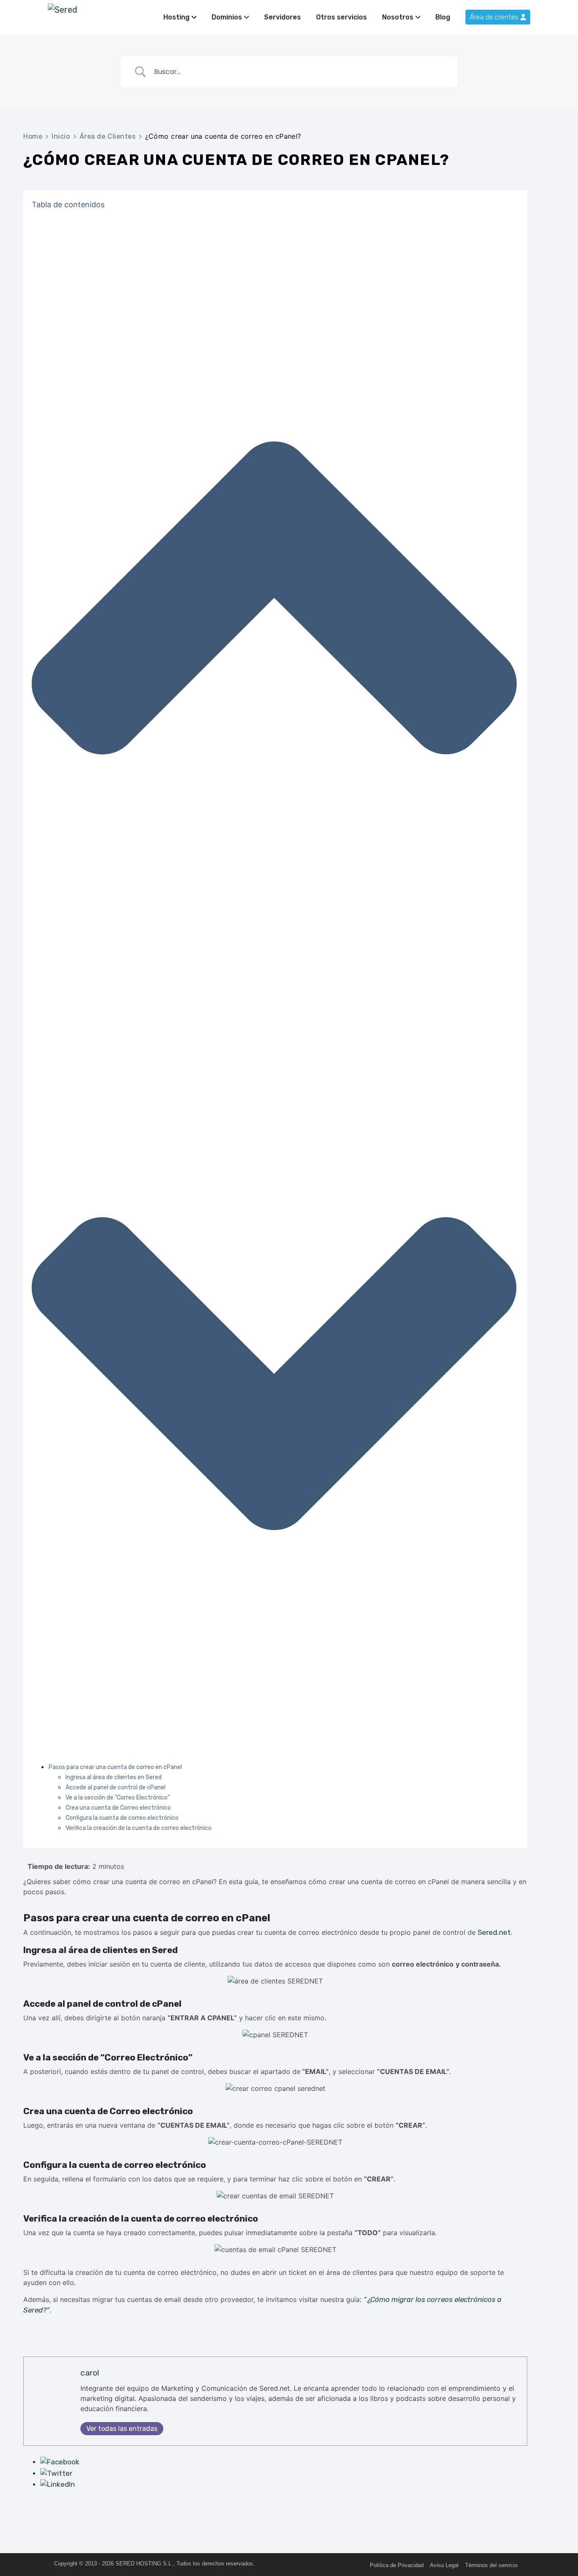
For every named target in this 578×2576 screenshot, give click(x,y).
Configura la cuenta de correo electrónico (122, 1818)
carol (90, 2373)
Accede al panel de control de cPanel (116, 1787)
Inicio (61, 136)
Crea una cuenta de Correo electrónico (118, 1808)
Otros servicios (341, 17)
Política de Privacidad (397, 2565)
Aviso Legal (444, 2565)
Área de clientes (494, 17)
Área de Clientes (108, 136)
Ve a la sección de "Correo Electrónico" (118, 1798)
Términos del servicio (491, 2565)
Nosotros (398, 17)
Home (33, 136)
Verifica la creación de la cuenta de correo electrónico (139, 1828)
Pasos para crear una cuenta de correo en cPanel (115, 1767)
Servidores (282, 17)
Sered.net (494, 1932)
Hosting (176, 17)
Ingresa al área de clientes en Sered (114, 1777)
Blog (443, 17)
